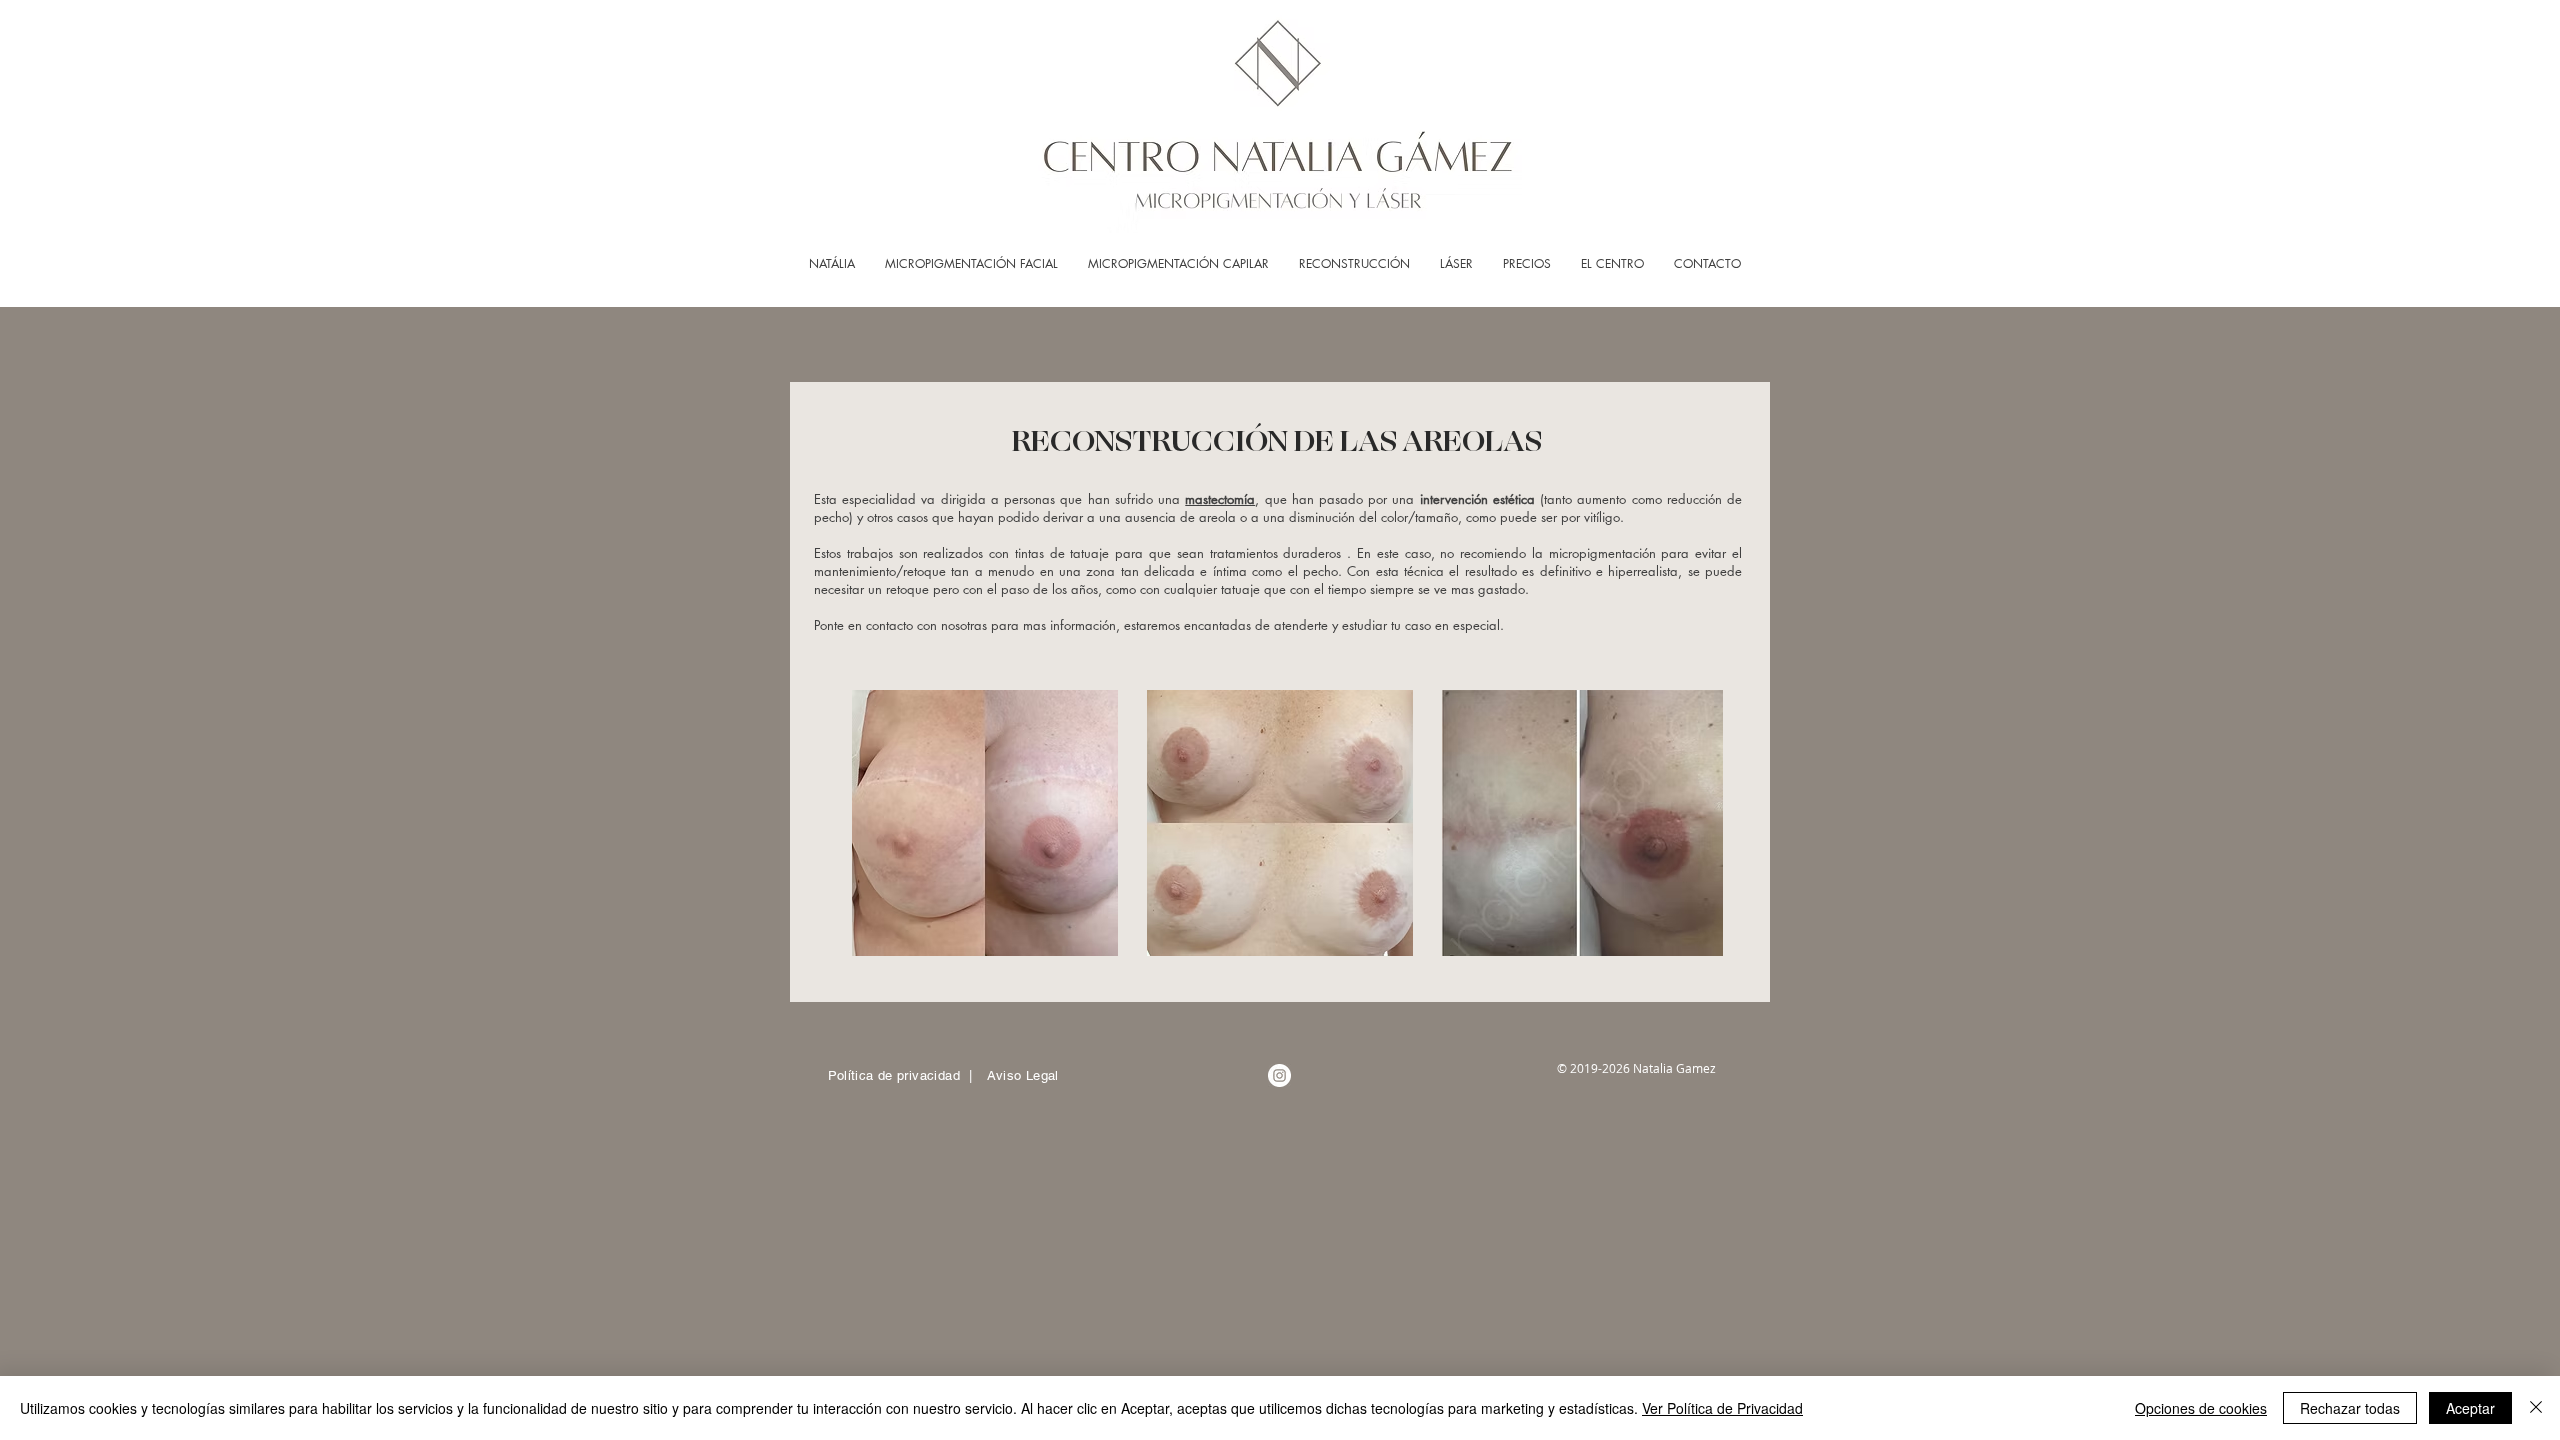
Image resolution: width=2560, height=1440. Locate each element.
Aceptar (2470, 1408)
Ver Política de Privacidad (1722, 1408)
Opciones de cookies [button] (2201, 1408)
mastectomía (1220, 499)
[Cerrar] (2536, 1408)
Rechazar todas (2350, 1408)
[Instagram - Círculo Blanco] (1279, 1075)
